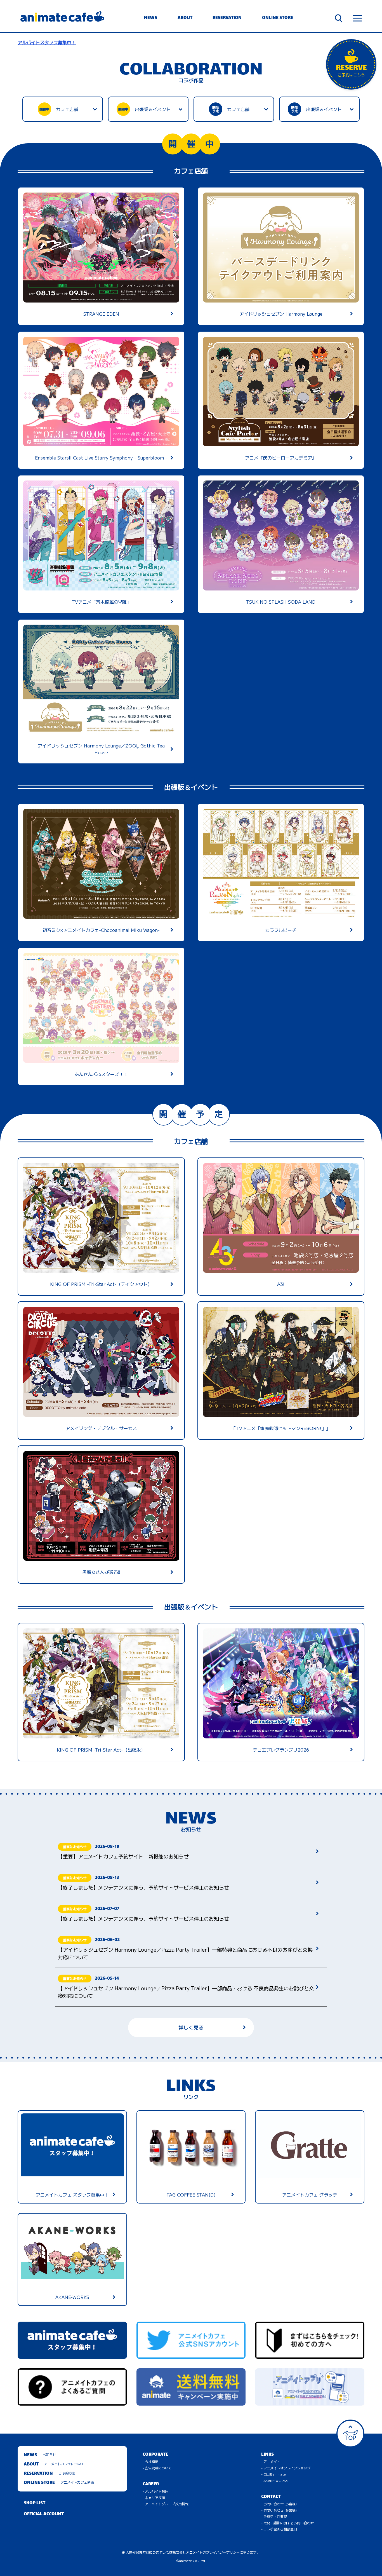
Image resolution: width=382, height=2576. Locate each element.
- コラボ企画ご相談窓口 (279, 2529)
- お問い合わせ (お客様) (279, 2504)
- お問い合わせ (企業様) (279, 2510)
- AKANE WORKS (275, 2480)
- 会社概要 (150, 2461)
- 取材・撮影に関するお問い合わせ (287, 2523)
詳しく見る (191, 2027)
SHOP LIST (35, 2503)
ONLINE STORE (278, 18)
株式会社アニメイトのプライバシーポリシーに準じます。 (216, 2552)
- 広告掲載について (157, 2468)
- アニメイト (271, 2461)
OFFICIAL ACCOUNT (44, 2514)
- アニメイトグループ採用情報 (166, 2504)
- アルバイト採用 (155, 2491)
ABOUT (185, 18)
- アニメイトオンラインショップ (286, 2468)
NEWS (151, 18)
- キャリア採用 (154, 2498)
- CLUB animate (273, 2474)
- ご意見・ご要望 (274, 2516)
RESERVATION (227, 18)
